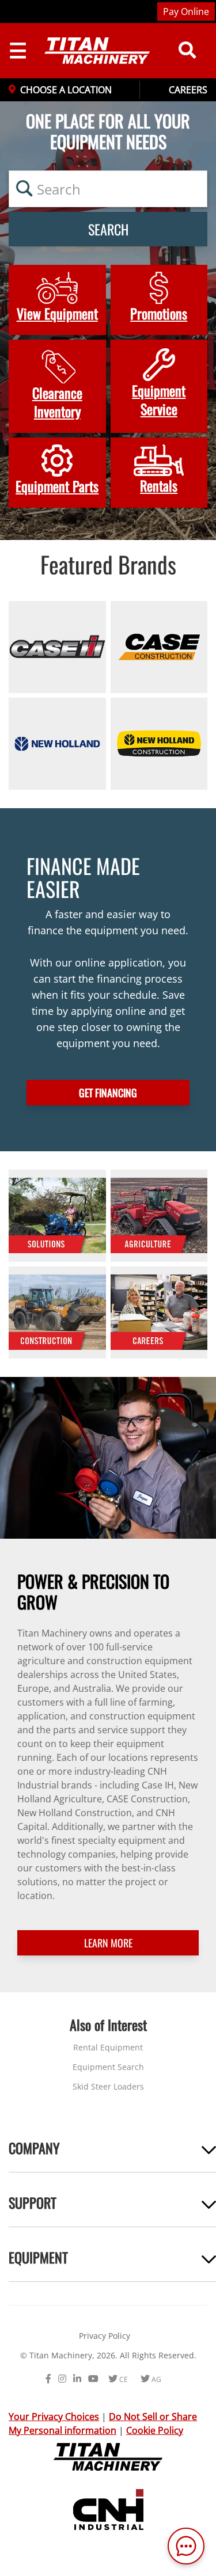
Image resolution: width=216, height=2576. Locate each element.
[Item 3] (57, 744)
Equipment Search (108, 2067)
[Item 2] (159, 647)
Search (108, 229)
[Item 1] (57, 647)
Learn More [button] (108, 1943)
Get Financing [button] (108, 1093)
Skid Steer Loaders (108, 2086)
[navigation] (88, 51)
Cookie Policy (155, 2430)
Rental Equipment (108, 2047)
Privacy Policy (105, 2336)
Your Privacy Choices (54, 2417)
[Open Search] (187, 51)
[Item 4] (159, 744)
